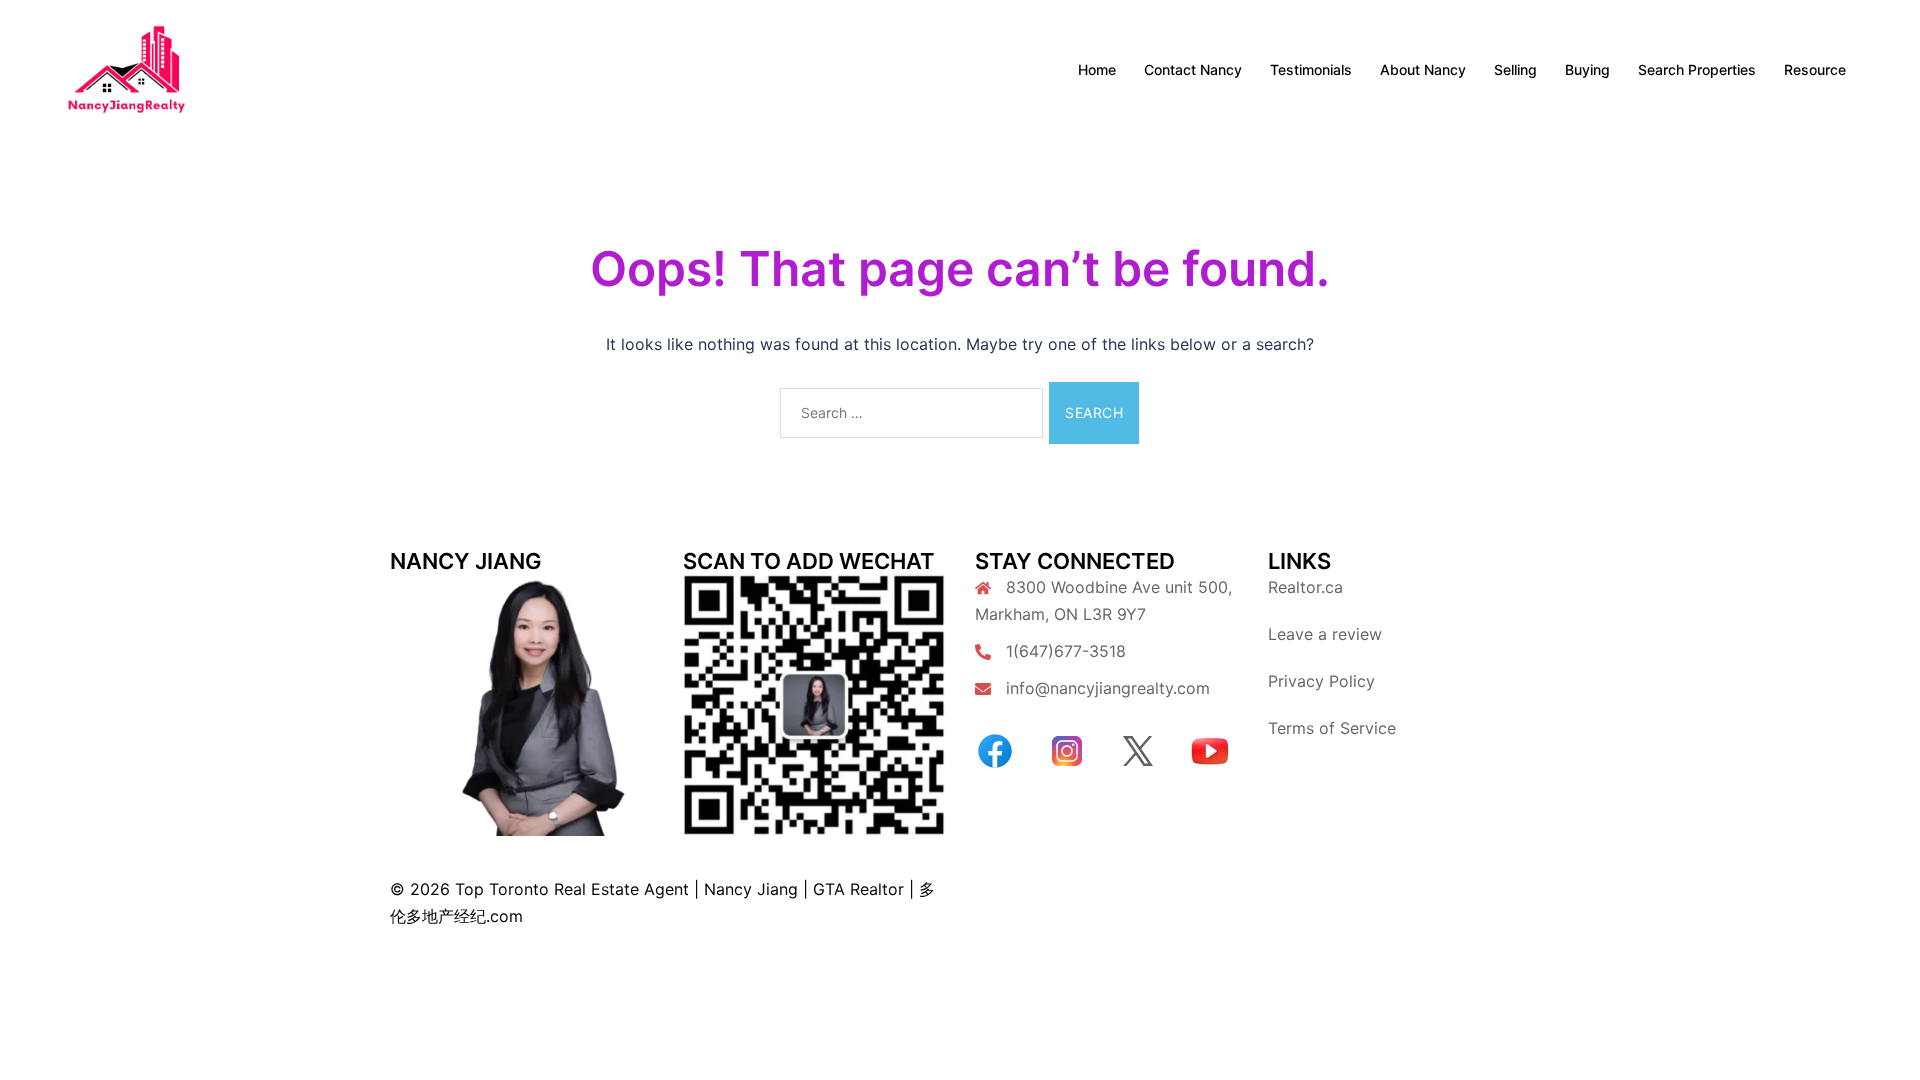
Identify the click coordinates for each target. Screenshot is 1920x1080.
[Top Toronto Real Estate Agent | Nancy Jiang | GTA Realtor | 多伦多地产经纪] (126, 68)
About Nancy (1423, 69)
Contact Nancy (1193, 69)
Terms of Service (1332, 728)
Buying (1587, 69)
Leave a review (1325, 634)
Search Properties (1697, 69)
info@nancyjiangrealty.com (1108, 688)
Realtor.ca (1305, 587)
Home (1097, 69)
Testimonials (1311, 69)
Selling (1515, 69)
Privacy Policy (1321, 681)
